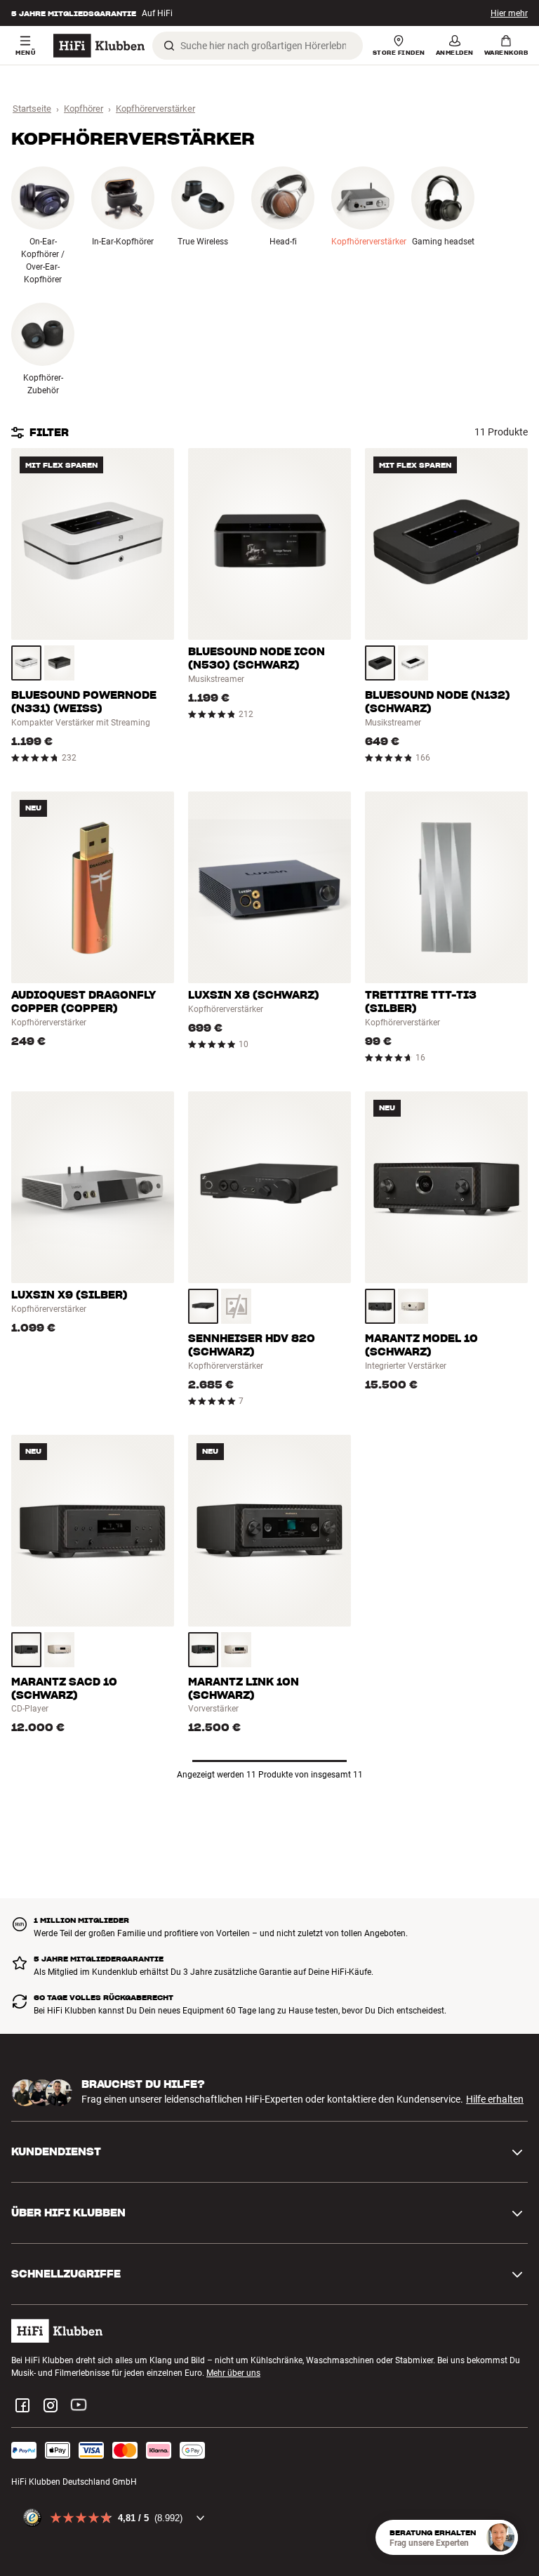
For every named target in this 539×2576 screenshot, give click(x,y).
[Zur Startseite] (99, 46)
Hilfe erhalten (495, 2099)
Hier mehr (509, 13)
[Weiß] (26, 663)
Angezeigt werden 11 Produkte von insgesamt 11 (270, 1775)
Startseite (32, 109)
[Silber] (413, 1306)
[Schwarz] (59, 663)
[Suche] (169, 46)
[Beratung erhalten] (500, 2537)
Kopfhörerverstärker (155, 109)
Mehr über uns (233, 2373)
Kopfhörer (84, 109)
